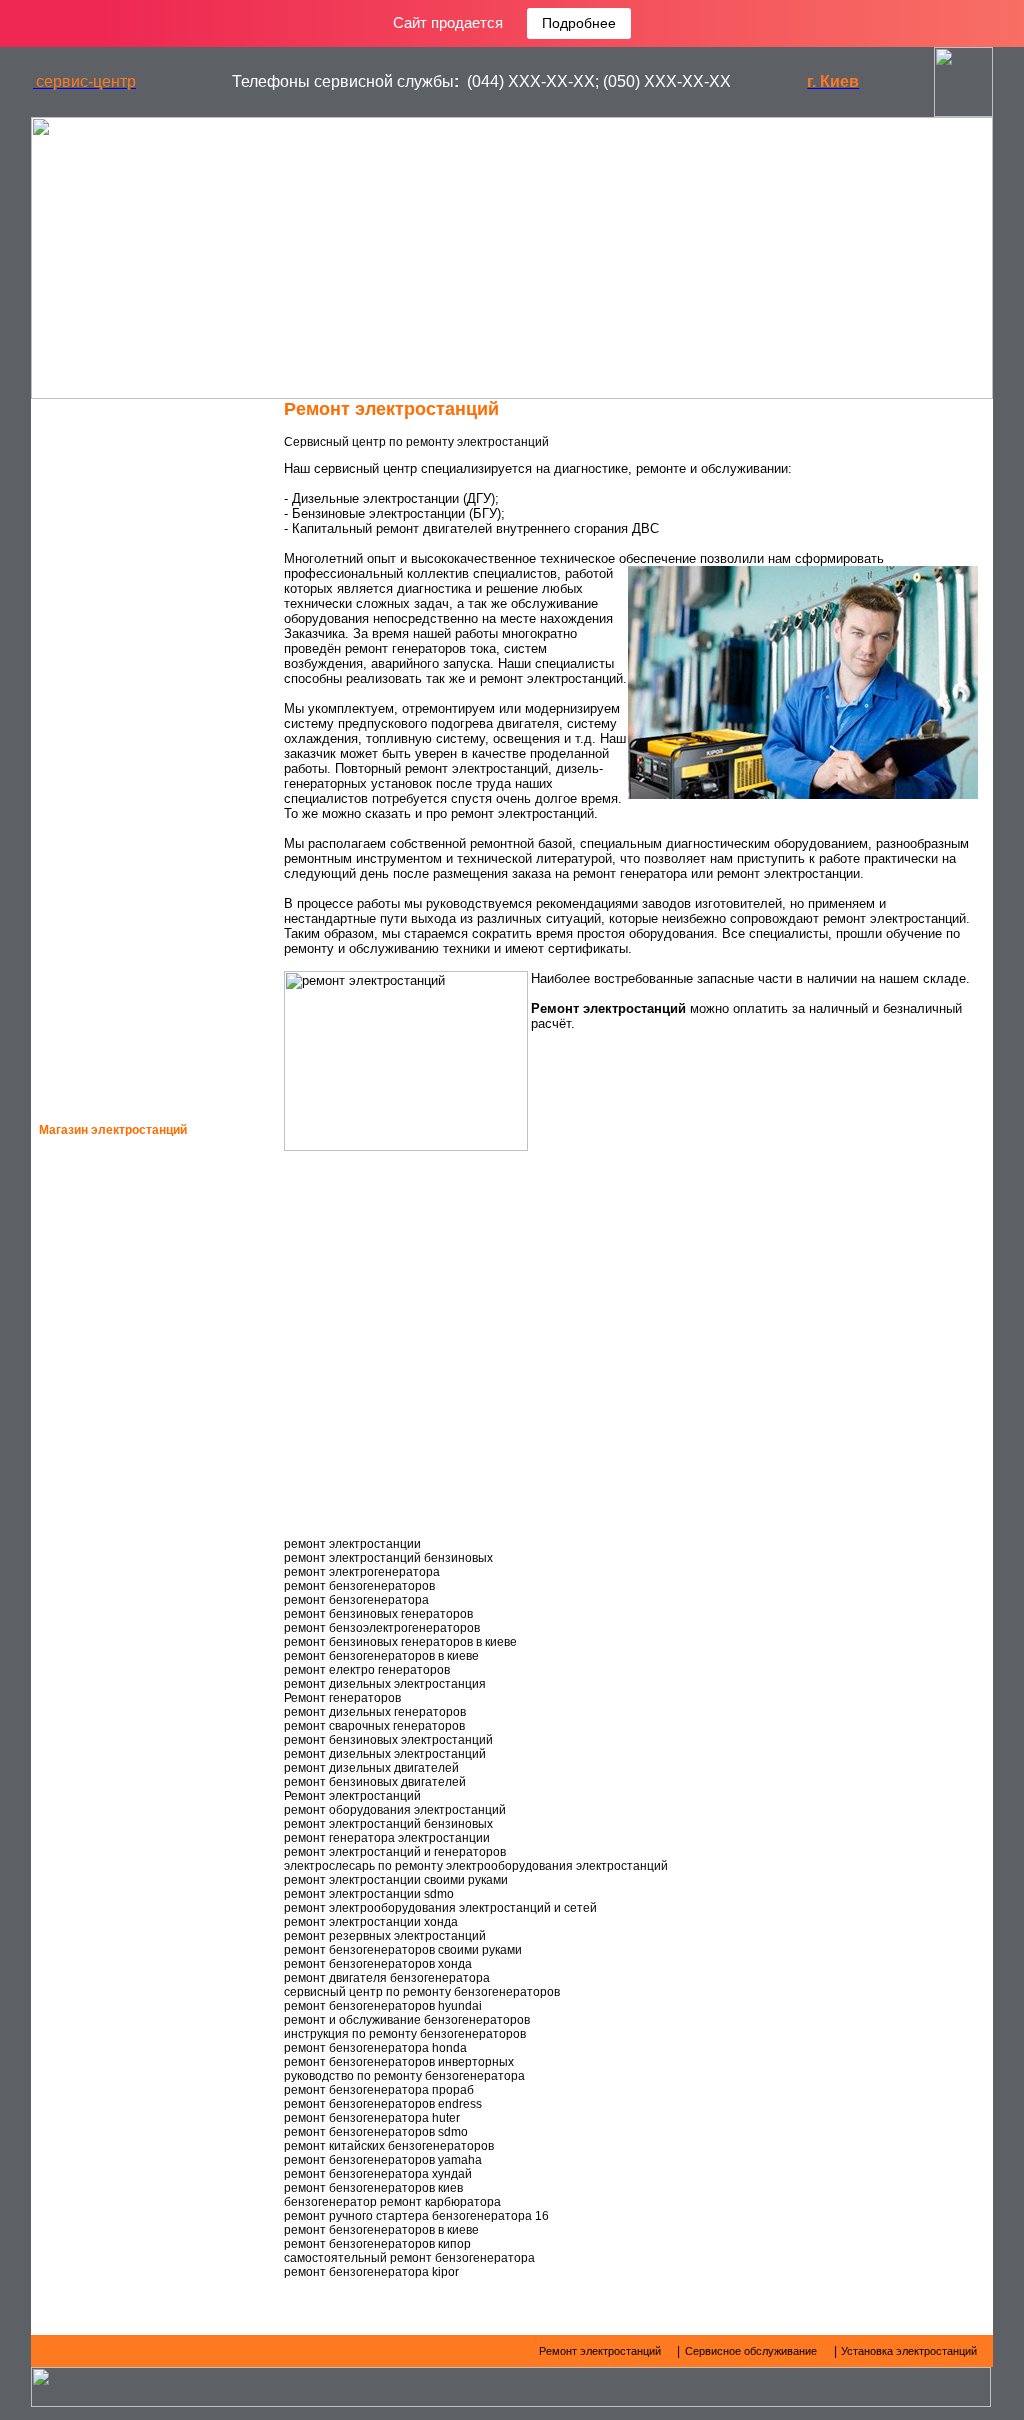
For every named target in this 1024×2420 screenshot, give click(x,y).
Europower (105, 1483)
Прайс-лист (105, 813)
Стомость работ (121, 846)
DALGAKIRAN (106, 1835)
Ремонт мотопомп (126, 945)
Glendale (98, 1791)
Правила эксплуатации (145, 681)
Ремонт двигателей (135, 450)
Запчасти (99, 582)
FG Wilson (98, 1571)
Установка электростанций (161, 648)
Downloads (105, 780)
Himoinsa (95, 1307)
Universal (100, 1879)
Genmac (92, 1395)
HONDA (87, 1219)
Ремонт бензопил (125, 1044)
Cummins (94, 1659)
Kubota (90, 1703)
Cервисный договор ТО (147, 747)
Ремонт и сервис (124, 615)
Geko (82, 1263)
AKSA (82, 1527)
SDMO (83, 1351)
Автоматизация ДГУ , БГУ (150, 549)
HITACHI (89, 1615)
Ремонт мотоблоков (133, 912)
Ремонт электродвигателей (159, 978)
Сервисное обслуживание (158, 516)
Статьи (89, 714)
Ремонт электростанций (150, 483)
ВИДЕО (85, 1077)
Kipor (84, 1747)
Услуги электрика (124, 879)
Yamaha (91, 1439)
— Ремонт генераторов (126, 417)
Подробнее (579, 23)
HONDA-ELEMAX (114, 1175)
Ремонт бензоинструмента (157, 1011)
